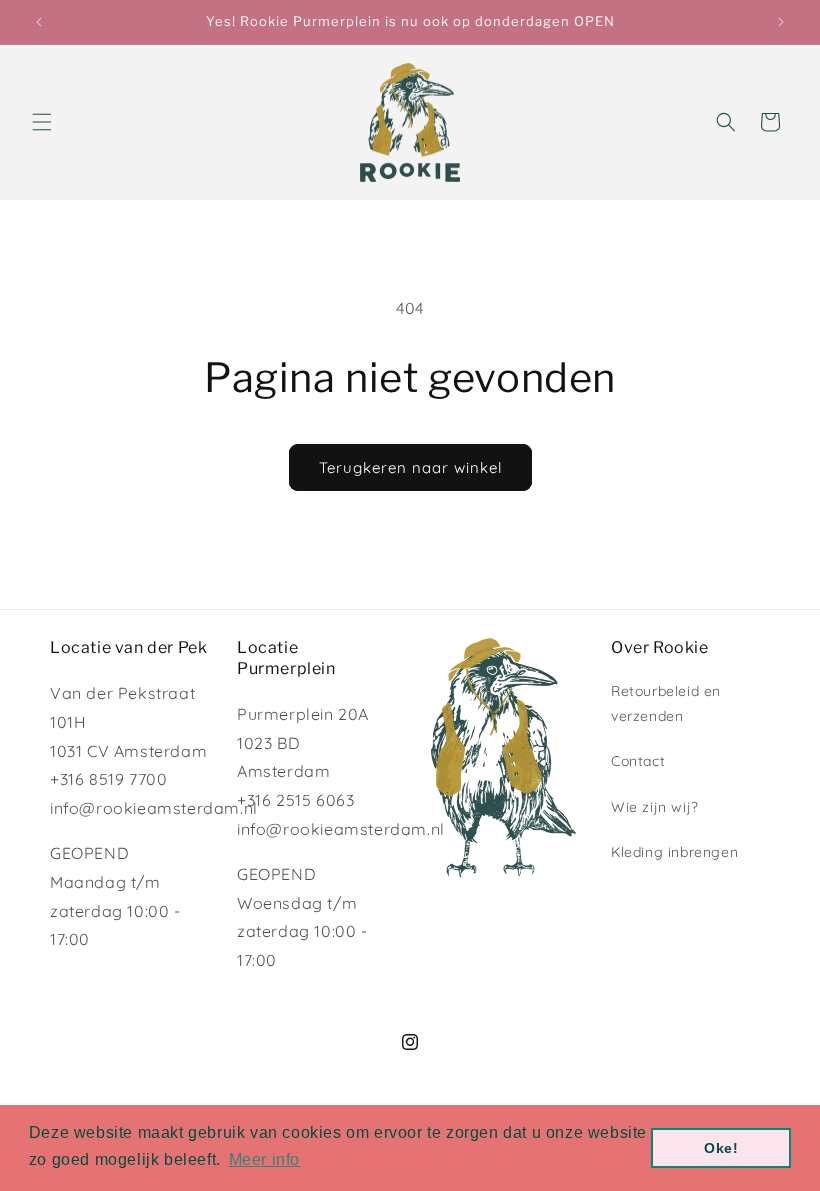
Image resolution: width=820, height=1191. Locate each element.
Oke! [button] (721, 1148)
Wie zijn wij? (655, 807)
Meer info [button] (264, 1159)
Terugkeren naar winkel (410, 467)
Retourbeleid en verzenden (666, 703)
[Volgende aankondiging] (781, 22)
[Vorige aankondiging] (39, 22)
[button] (42, 122)
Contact (638, 761)
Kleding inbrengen (674, 852)
